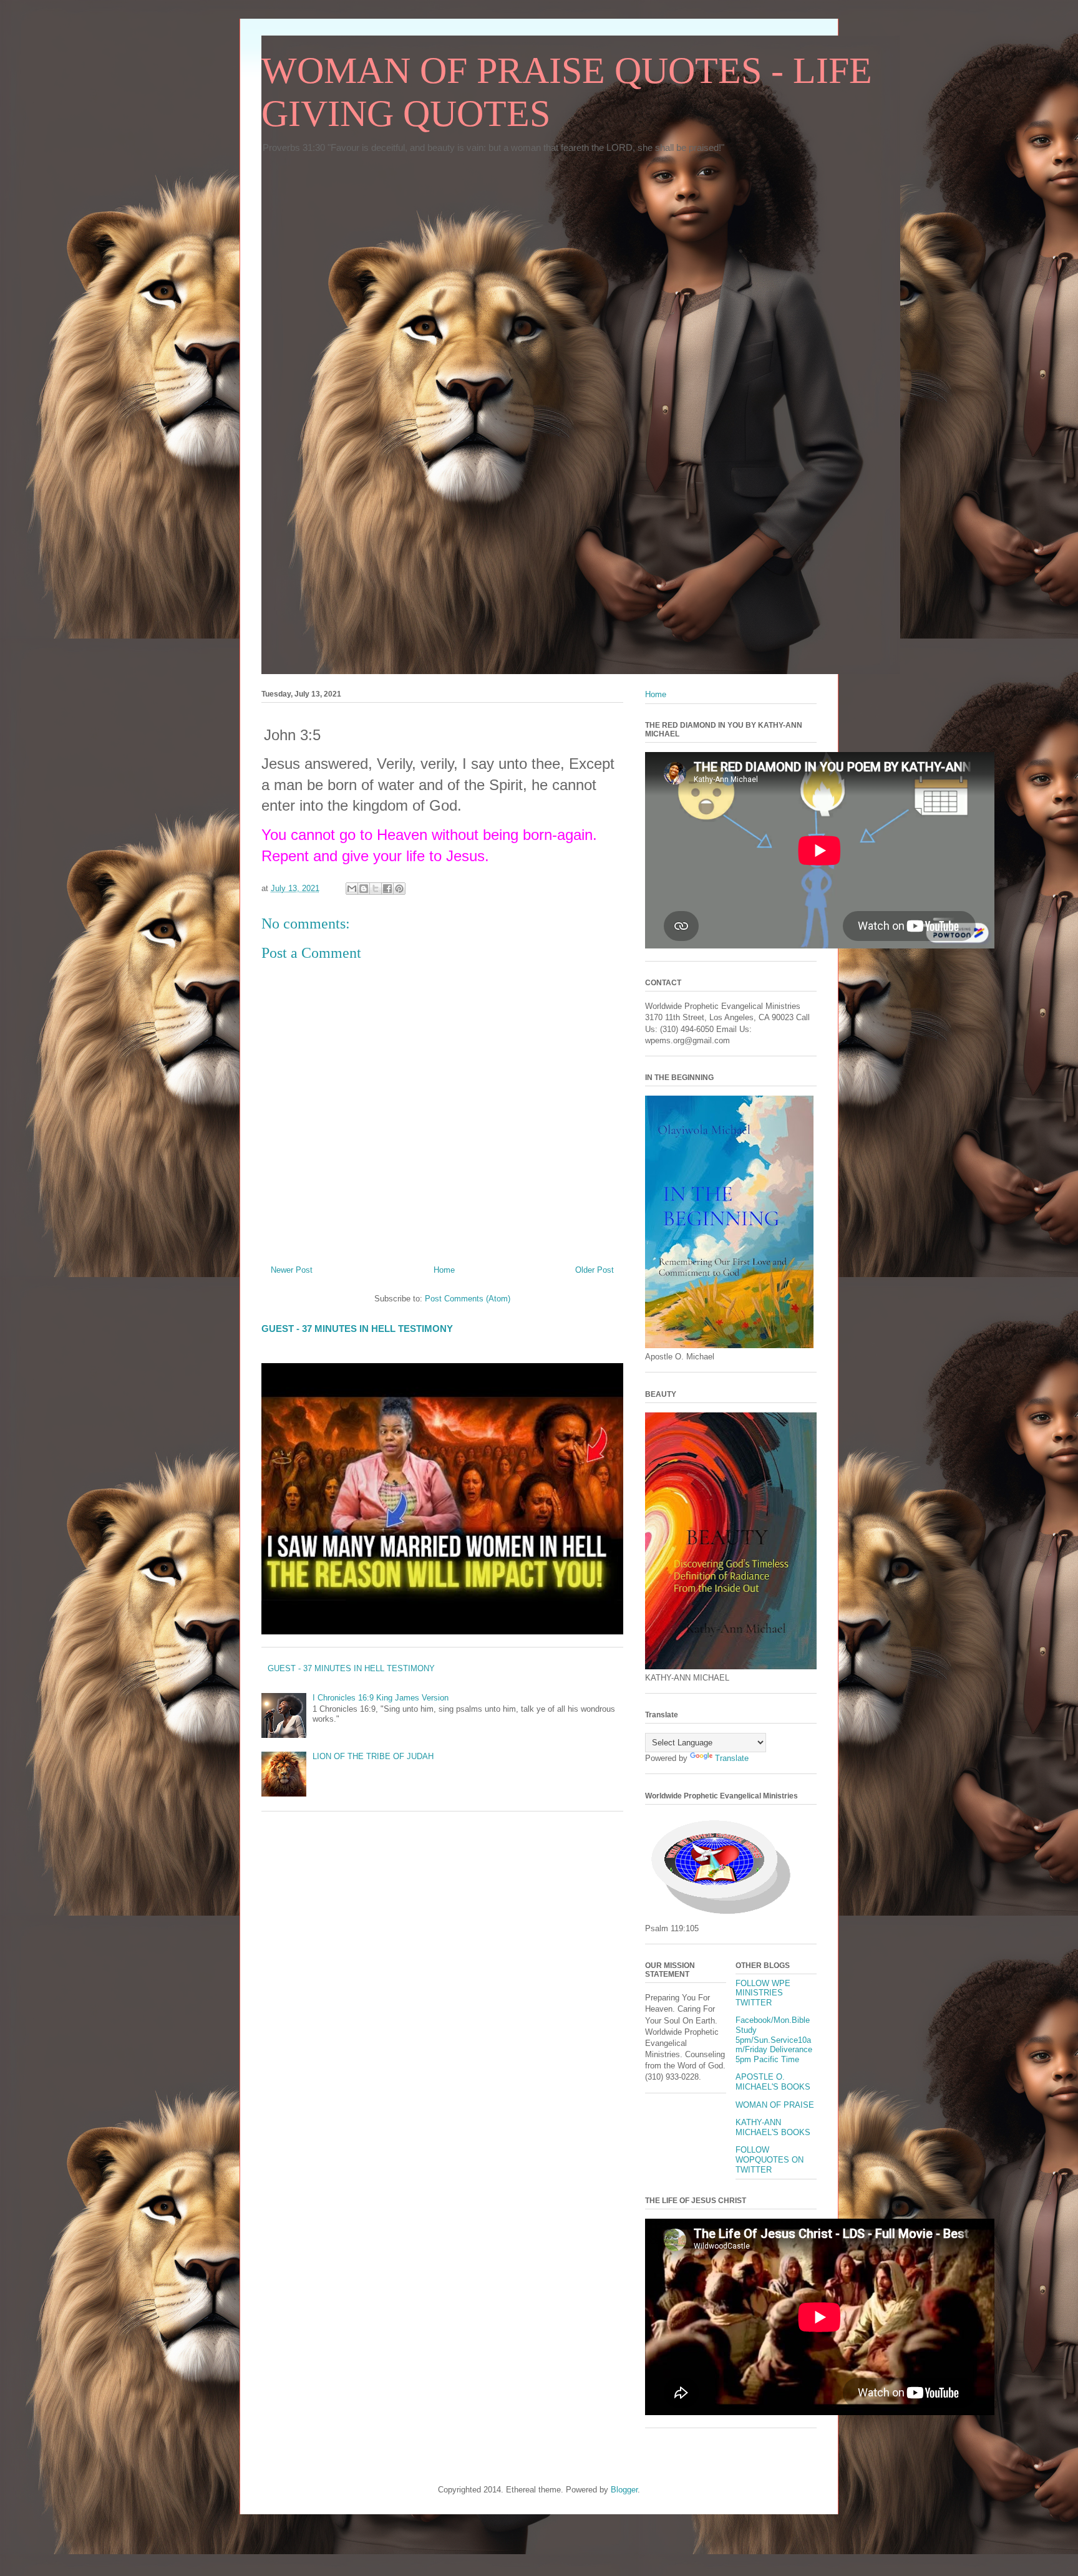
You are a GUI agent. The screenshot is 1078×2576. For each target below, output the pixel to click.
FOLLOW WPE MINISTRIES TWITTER (763, 1993)
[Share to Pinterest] (399, 889)
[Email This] (352, 889)
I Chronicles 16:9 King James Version (381, 1698)
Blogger (624, 2490)
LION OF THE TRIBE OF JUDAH (373, 1756)
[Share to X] (376, 889)
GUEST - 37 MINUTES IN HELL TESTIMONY (357, 1329)
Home (444, 1270)
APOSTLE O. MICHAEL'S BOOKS (773, 2082)
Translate (732, 1758)
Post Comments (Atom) (468, 1299)
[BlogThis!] (364, 889)
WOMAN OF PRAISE (775, 2105)
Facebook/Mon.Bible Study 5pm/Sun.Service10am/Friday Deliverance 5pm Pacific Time (774, 2039)
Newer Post (292, 1270)
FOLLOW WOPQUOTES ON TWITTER (770, 2159)
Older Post (595, 1270)
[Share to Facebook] (387, 889)
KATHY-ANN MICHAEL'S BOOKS (773, 2127)
